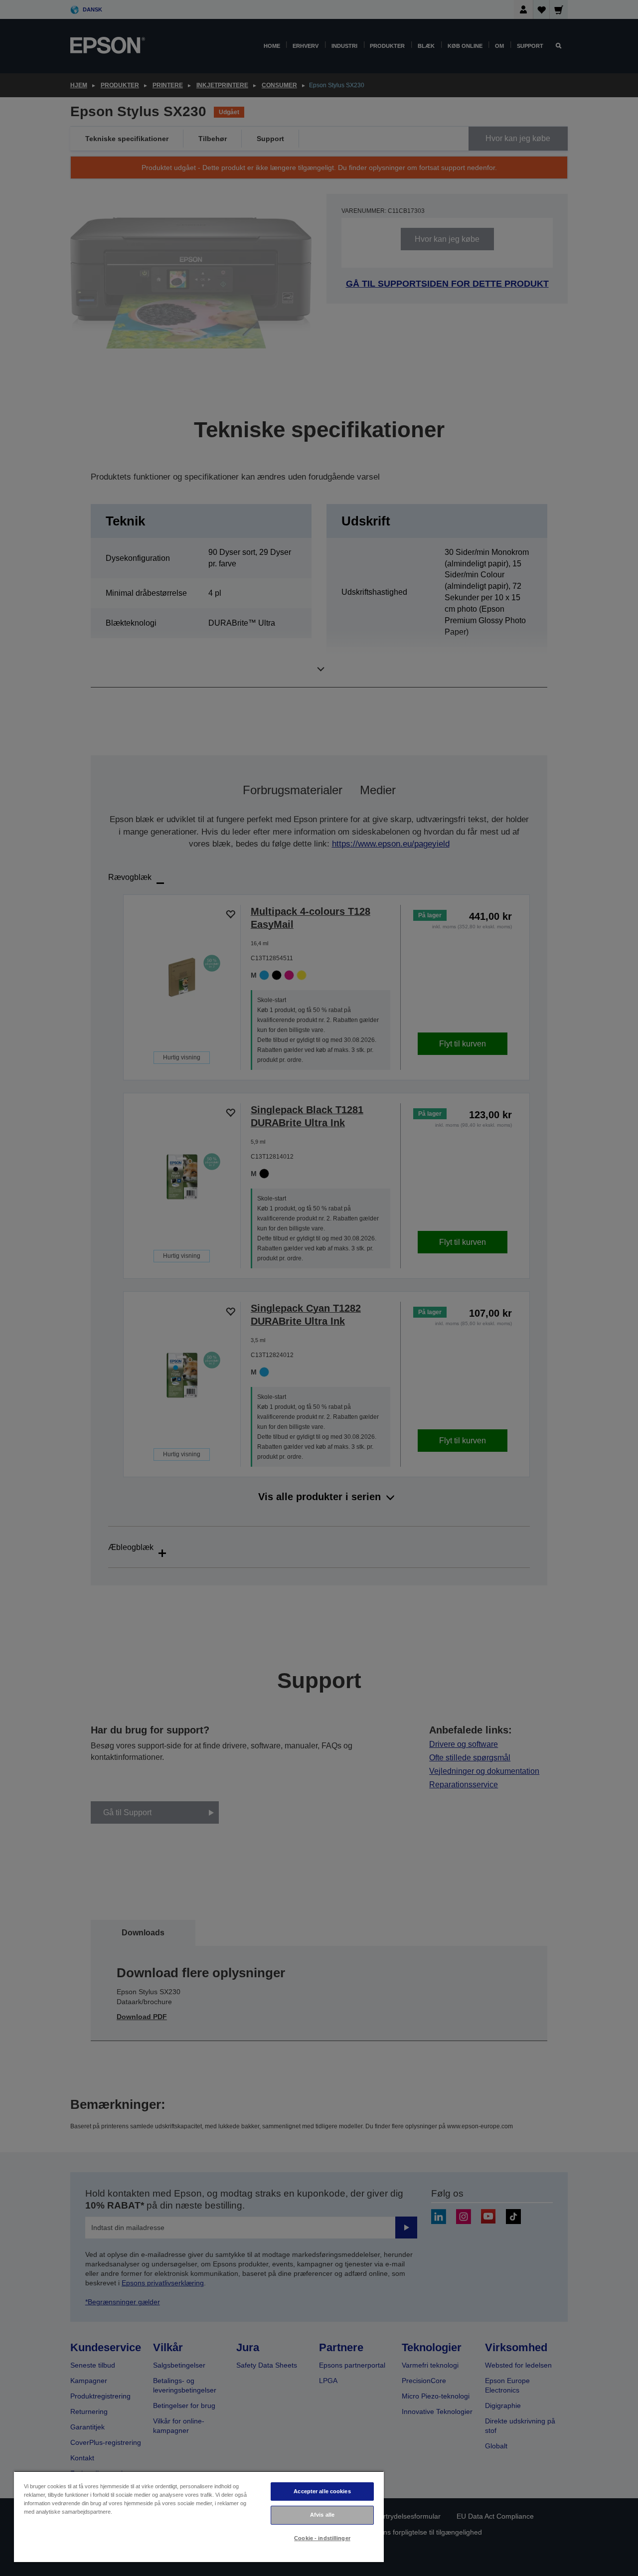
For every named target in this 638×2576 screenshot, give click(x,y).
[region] (199, 2516)
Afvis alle (322, 2515)
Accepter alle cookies (322, 2491)
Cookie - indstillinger (322, 2538)
